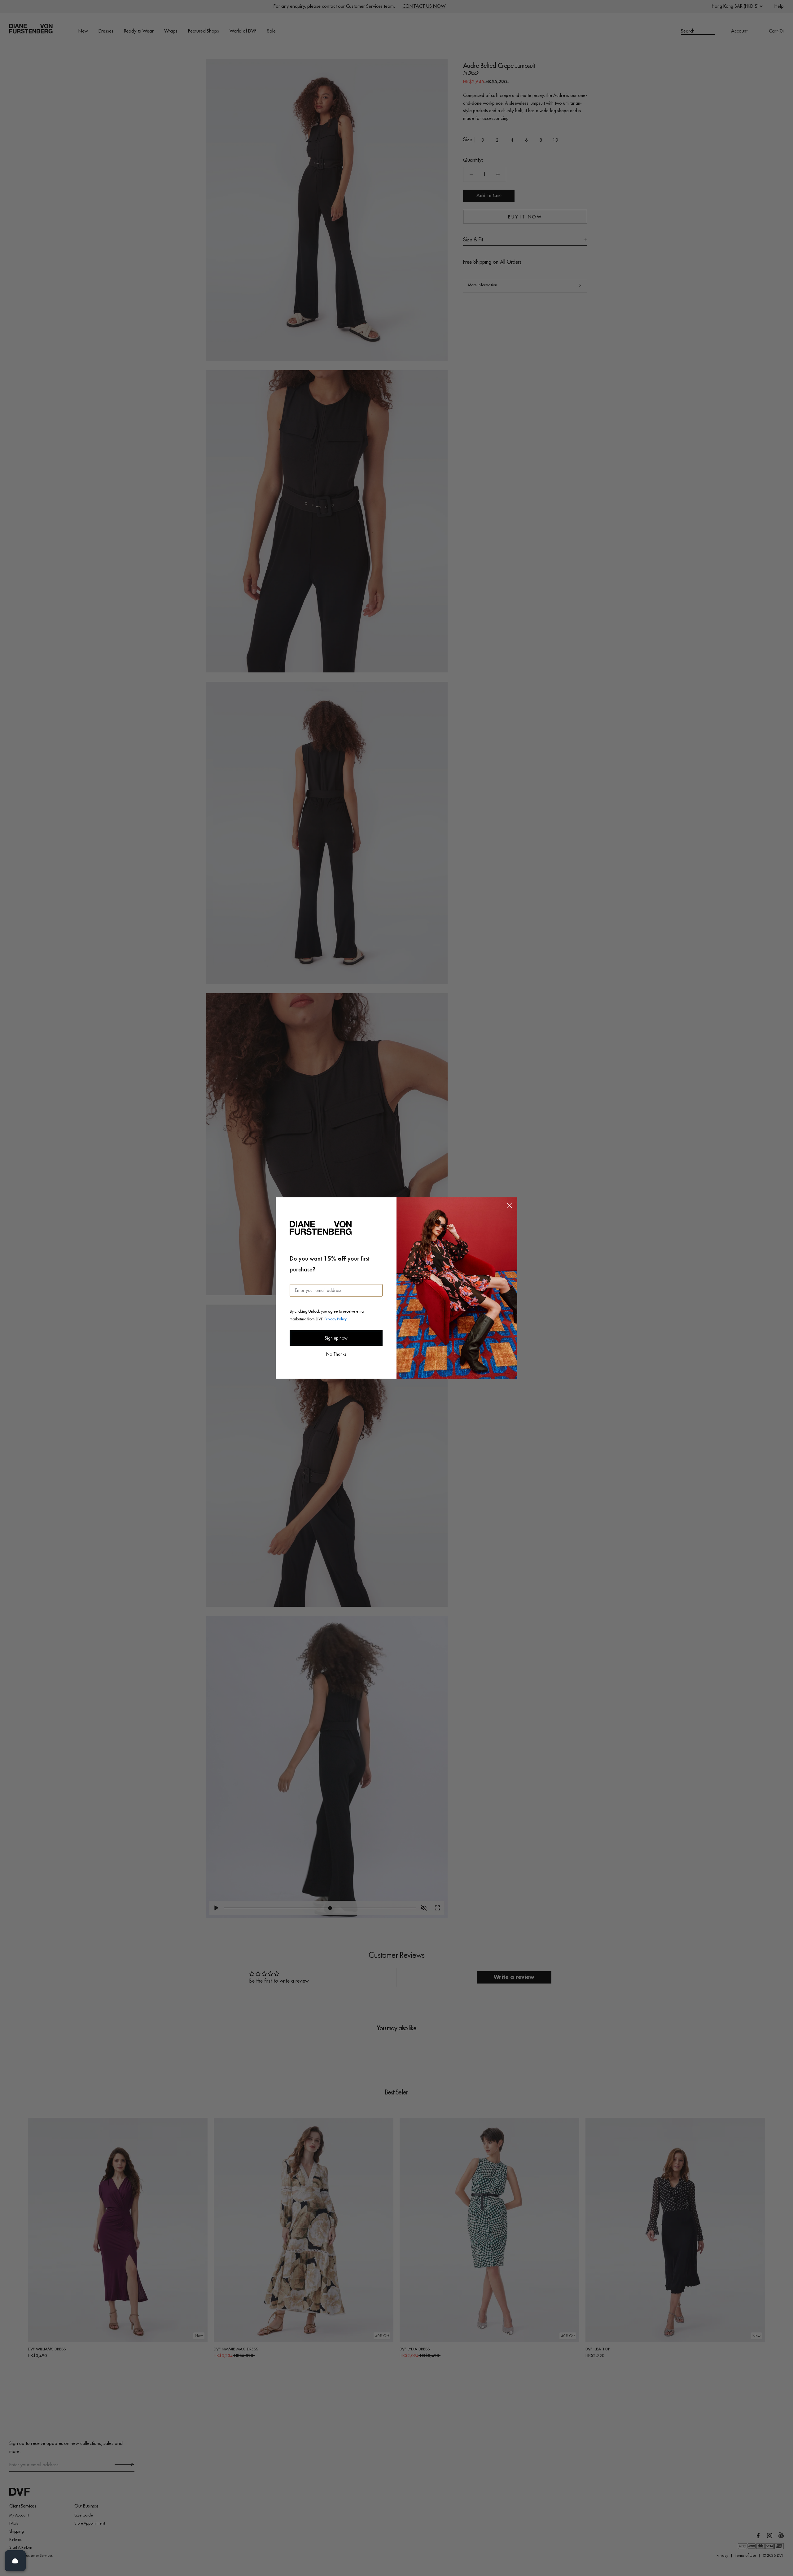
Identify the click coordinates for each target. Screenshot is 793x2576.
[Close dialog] (509, 1205)
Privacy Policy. (336, 1319)
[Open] (15, 2561)
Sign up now (336, 1338)
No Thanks (336, 1354)
